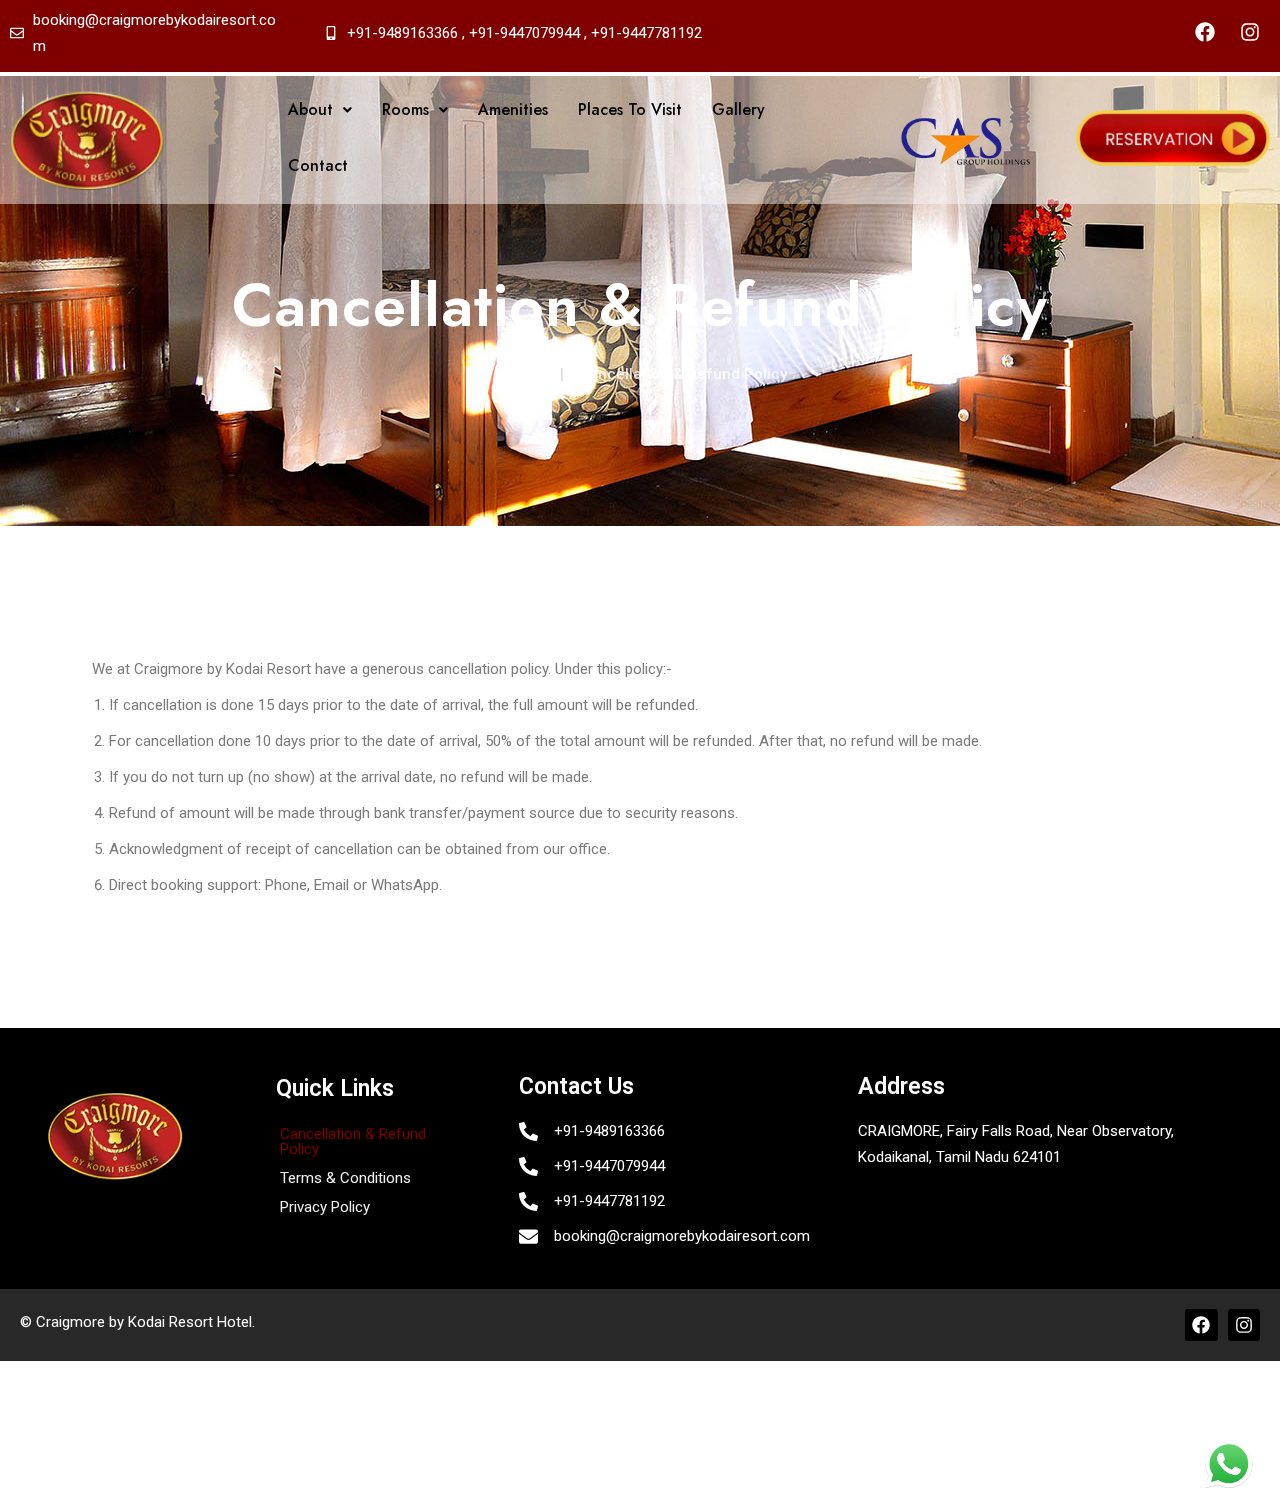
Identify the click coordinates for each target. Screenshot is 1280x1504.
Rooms (405, 109)
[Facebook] (1205, 32)
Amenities (513, 109)
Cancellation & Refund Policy (353, 1141)
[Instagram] (1250, 32)
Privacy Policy (325, 1207)
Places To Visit (630, 109)
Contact (318, 165)
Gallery (738, 109)
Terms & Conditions (345, 1178)
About (310, 109)
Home (516, 373)
